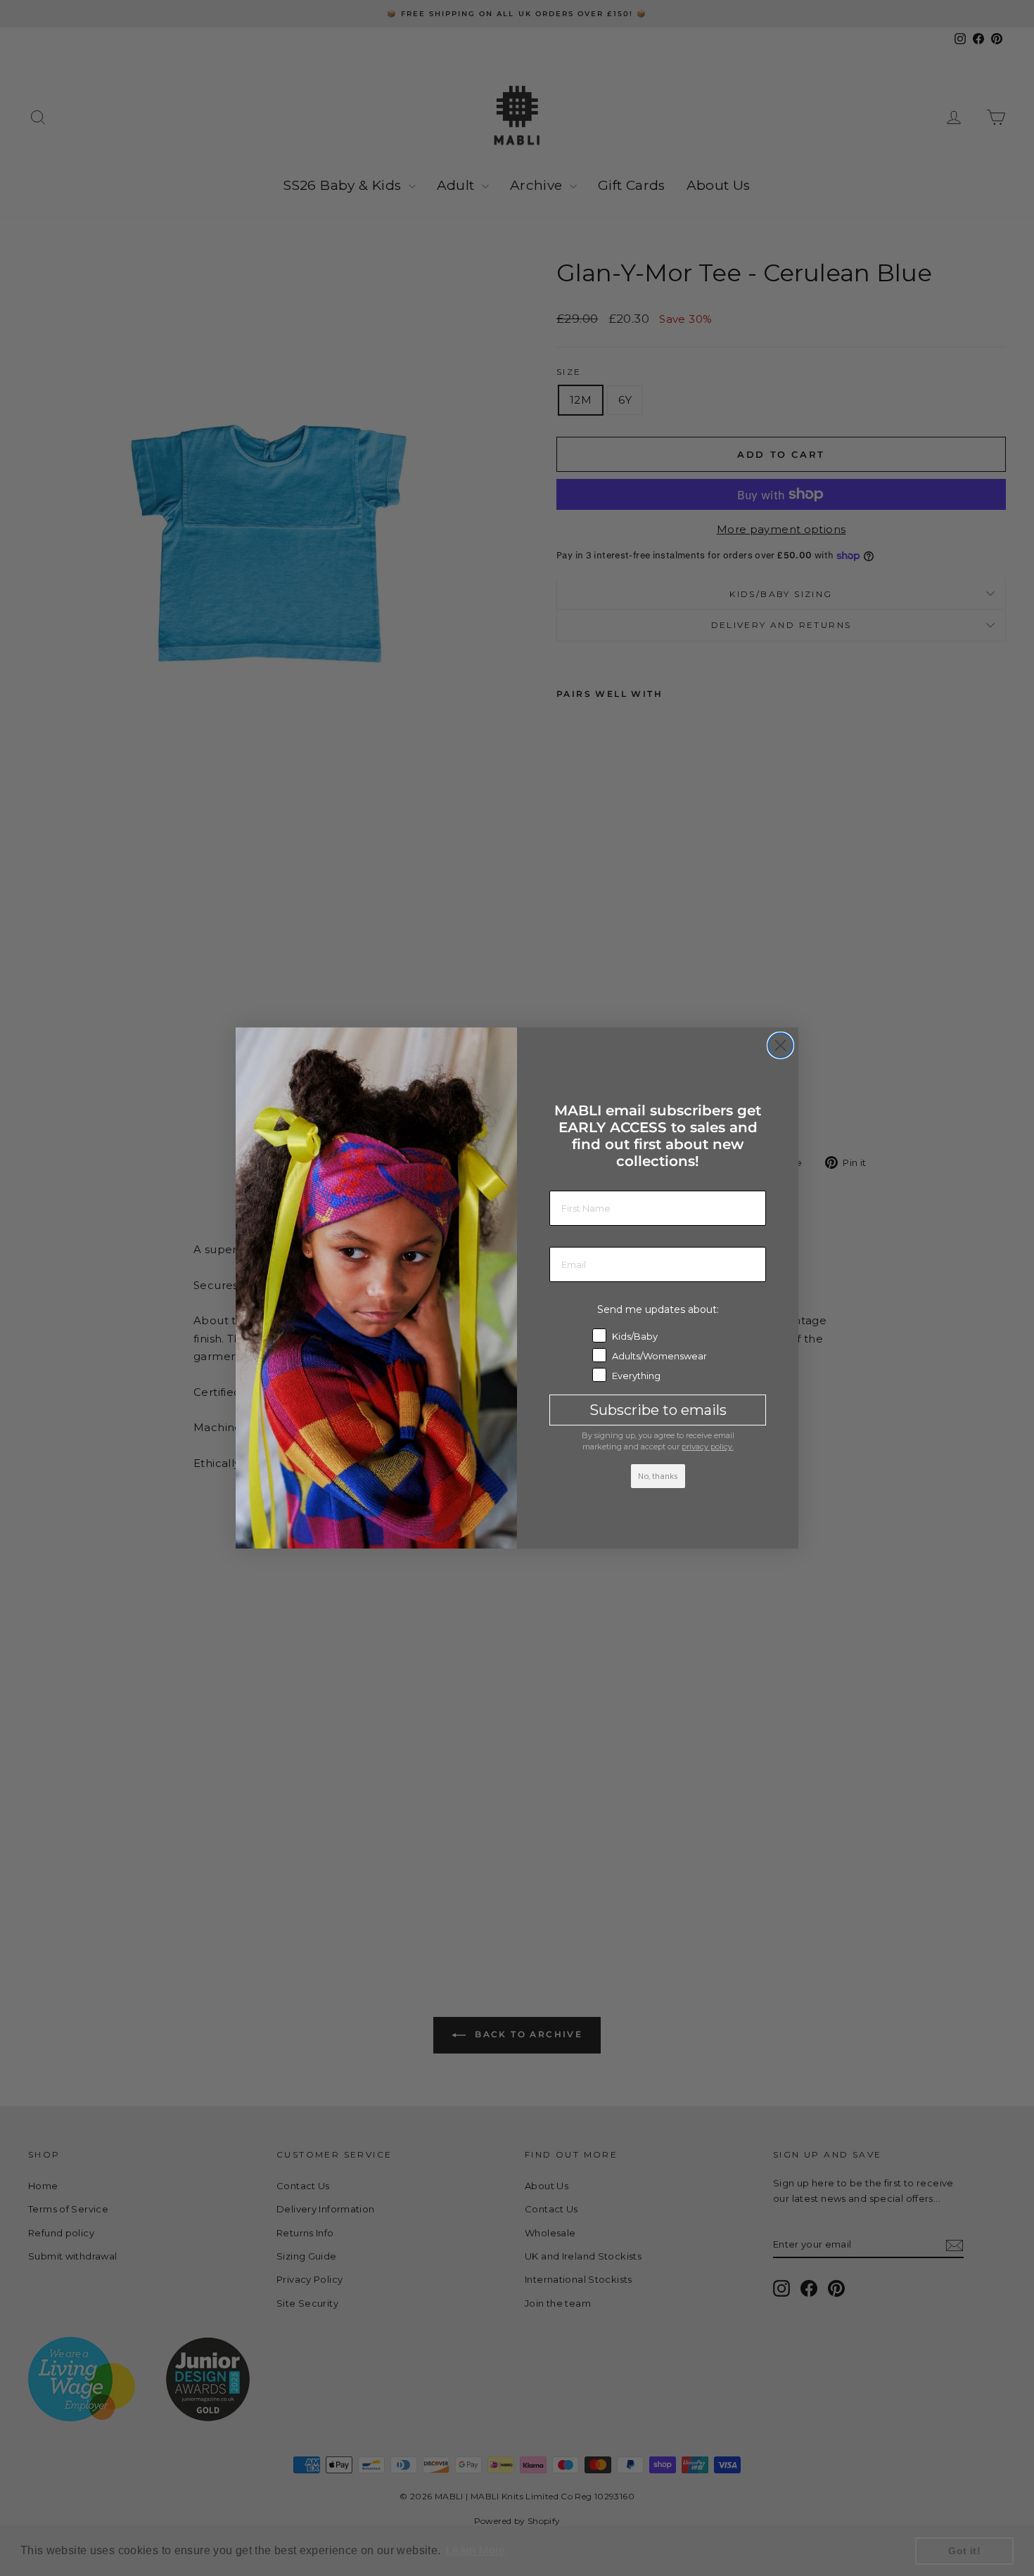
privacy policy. (708, 1447)
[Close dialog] (780, 1045)
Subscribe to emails (658, 1410)
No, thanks (658, 1476)
